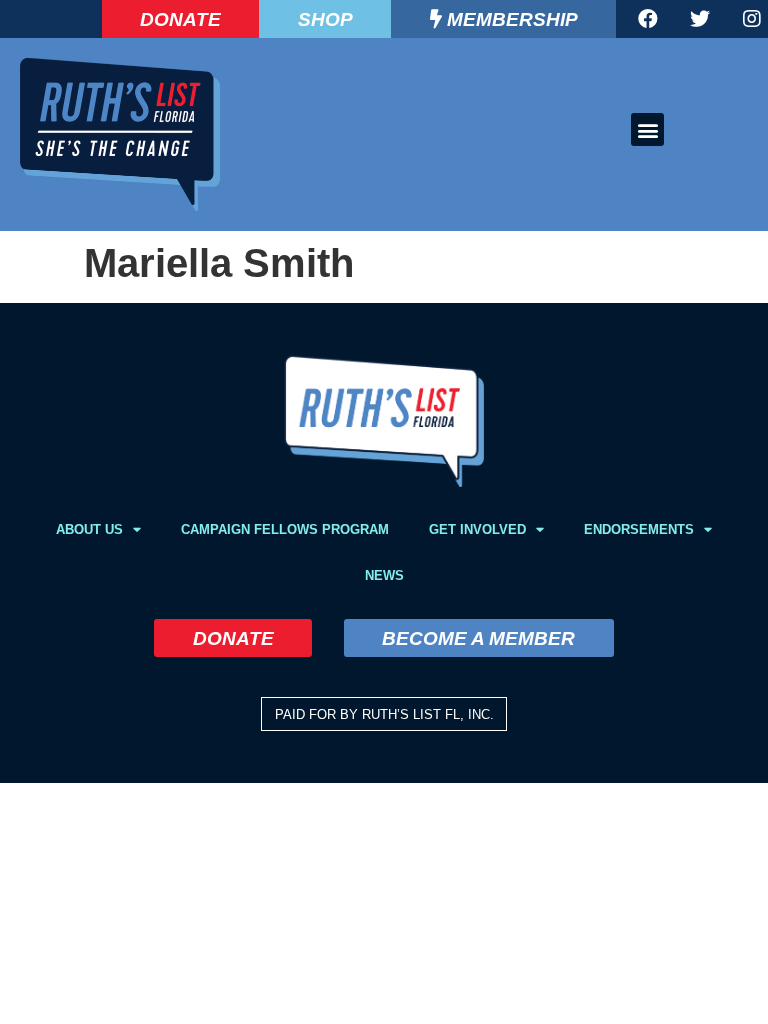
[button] (647, 129)
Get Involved (477, 529)
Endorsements (639, 529)
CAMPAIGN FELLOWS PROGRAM (285, 529)
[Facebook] (648, 19)
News (384, 575)
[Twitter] (700, 19)
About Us (89, 529)
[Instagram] (752, 19)
